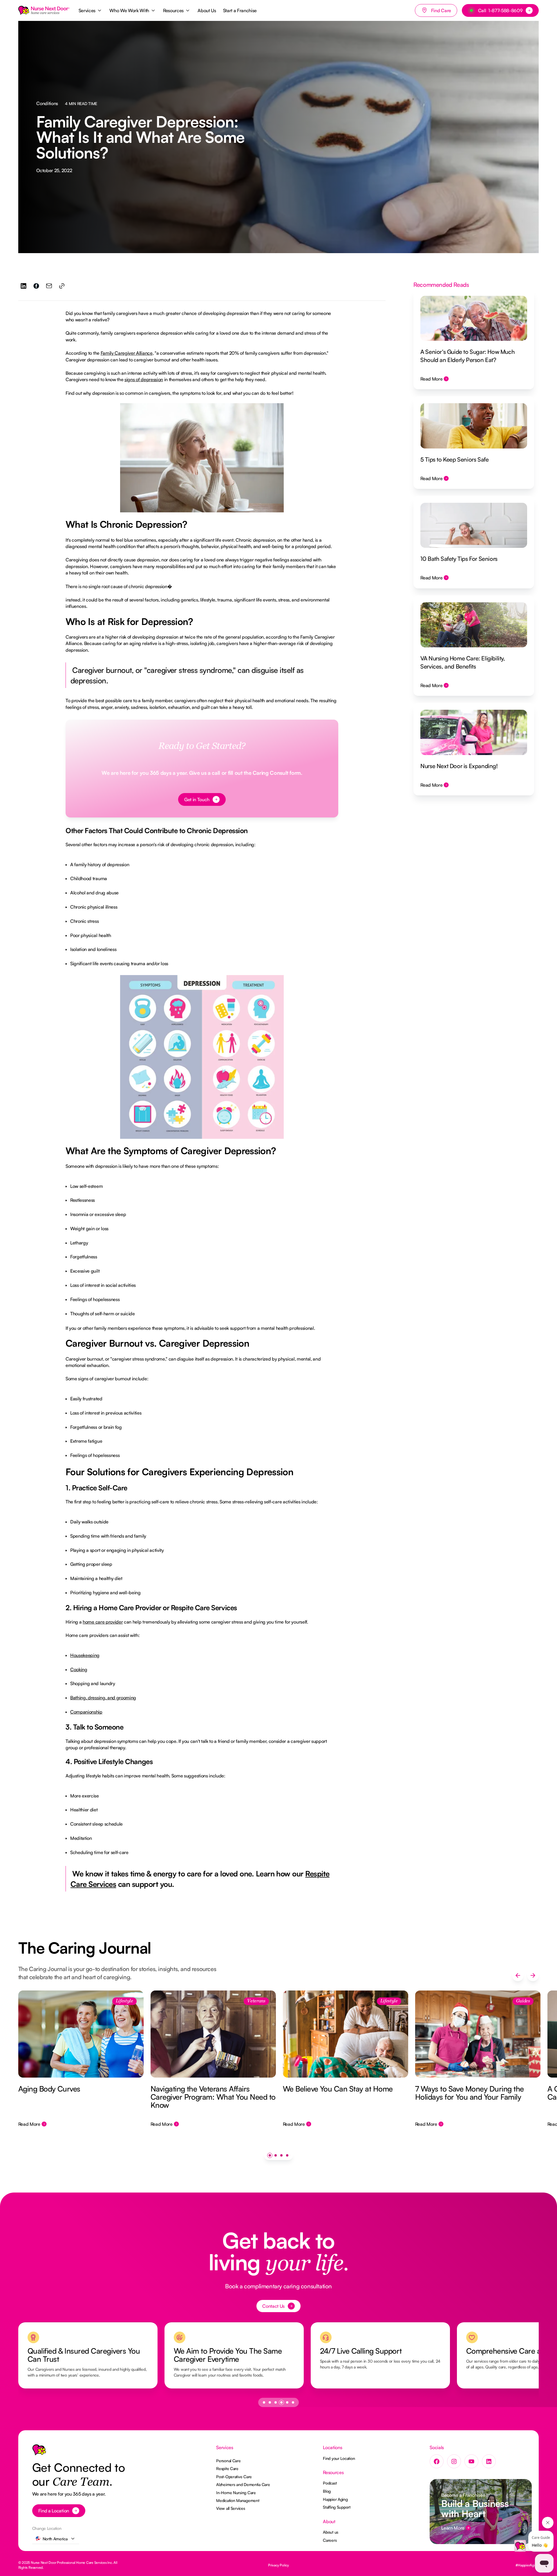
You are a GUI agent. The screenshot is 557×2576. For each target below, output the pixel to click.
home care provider (103, 1622)
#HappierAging (527, 2565)
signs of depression (144, 379)
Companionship (86, 1712)
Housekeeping (85, 1655)
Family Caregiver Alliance (127, 353)
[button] (91, 10)
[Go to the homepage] (39, 2451)
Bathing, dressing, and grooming (103, 1698)
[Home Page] (44, 10)
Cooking (79, 1669)
